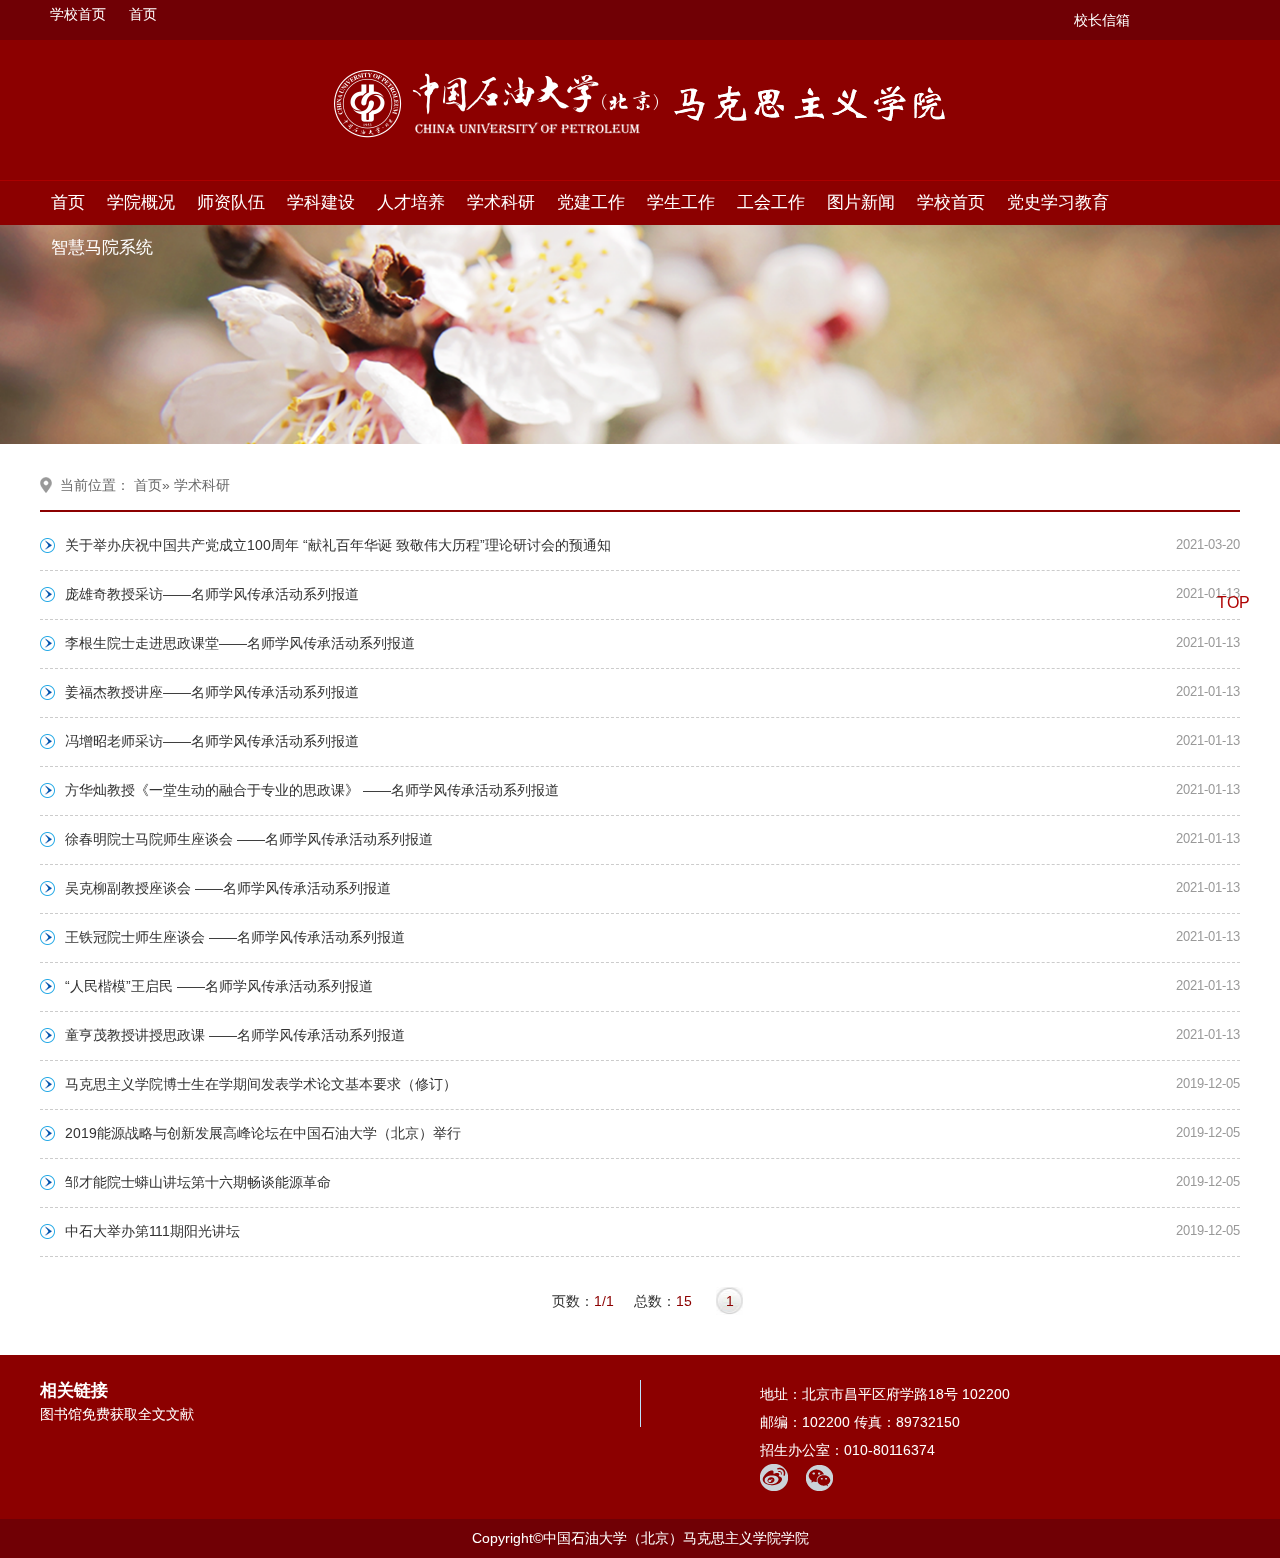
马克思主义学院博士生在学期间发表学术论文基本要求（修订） (261, 1084)
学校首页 (78, 14)
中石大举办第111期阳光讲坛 (152, 1231)
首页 (143, 14)
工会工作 (771, 202)
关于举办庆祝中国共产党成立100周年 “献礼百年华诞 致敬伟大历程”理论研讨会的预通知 (338, 545)
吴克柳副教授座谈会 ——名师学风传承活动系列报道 (228, 888)
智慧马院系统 (102, 247)
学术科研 (501, 202)
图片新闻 (861, 202)
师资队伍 (231, 202)
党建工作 (591, 202)
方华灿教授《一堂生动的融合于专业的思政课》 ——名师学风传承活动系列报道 (312, 790)
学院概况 (141, 202)
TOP (1233, 602)
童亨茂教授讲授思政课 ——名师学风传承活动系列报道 (235, 1035)
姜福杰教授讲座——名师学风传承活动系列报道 (212, 692)
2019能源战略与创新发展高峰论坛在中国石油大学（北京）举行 (263, 1133)
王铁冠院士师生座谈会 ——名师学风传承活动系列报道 (235, 937)
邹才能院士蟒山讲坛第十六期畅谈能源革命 (198, 1182)
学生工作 (681, 202)
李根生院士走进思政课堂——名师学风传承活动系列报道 (240, 643)
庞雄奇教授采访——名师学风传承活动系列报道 (212, 594)
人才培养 (411, 202)
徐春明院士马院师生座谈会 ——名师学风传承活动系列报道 (249, 839)
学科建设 (321, 202)
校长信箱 (1102, 20)
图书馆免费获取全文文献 (117, 1414)
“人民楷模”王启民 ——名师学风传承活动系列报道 (219, 986)
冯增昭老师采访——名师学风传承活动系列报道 (212, 741)
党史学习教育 (1058, 202)
